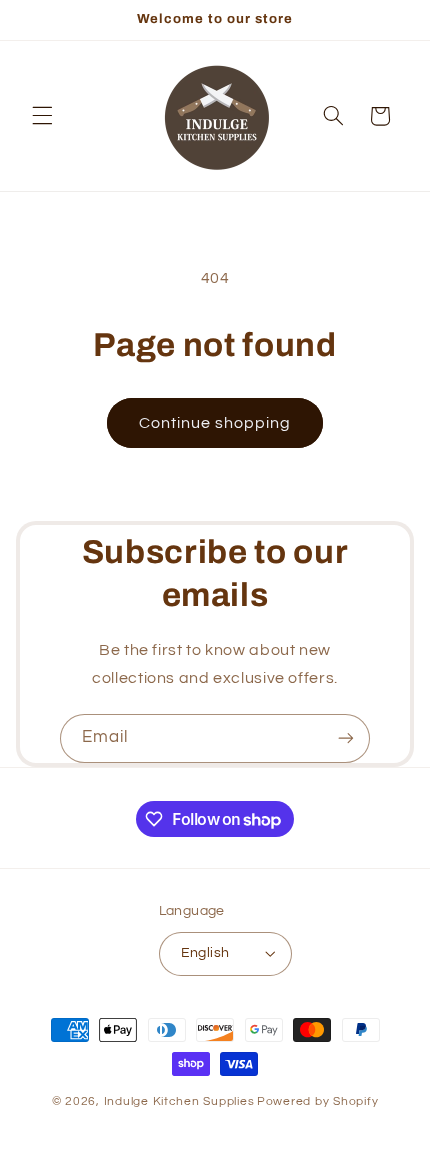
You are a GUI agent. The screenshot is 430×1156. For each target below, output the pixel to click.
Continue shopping (215, 423)
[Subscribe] (346, 738)
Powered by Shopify (317, 1101)
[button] (42, 116)
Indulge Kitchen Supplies (179, 1101)
